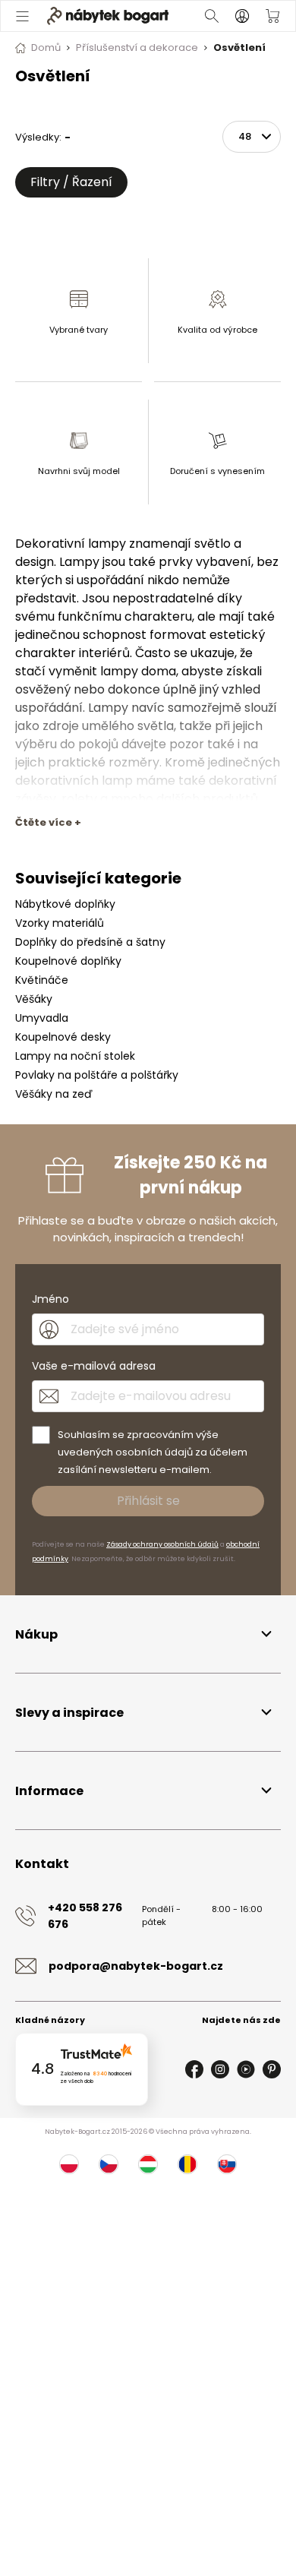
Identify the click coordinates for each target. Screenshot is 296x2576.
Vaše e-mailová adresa (94, 1366)
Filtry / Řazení (71, 182)
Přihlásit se (148, 1501)
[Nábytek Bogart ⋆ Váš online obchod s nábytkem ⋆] (108, 16)
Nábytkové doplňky (65, 904)
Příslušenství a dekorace (137, 47)
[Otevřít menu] (22, 16)
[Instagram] (220, 2069)
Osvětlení (239, 47)
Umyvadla (42, 1018)
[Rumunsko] (187, 2164)
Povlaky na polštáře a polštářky (97, 1075)
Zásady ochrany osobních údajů (162, 1544)
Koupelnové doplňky (68, 961)
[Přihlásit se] (242, 16)
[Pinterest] (272, 2069)
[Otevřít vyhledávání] (212, 16)
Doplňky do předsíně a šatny (90, 942)
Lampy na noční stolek (75, 1056)
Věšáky (34, 999)
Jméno (50, 1299)
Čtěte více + (48, 822)
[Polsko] (69, 2164)
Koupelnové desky (63, 1037)
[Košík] (272, 16)
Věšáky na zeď (54, 1094)
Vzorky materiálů (60, 923)
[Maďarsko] (148, 2164)
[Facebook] (194, 2069)
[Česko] (109, 2164)
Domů (46, 47)
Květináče (42, 980)
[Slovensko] (227, 2164)
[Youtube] (246, 2069)
